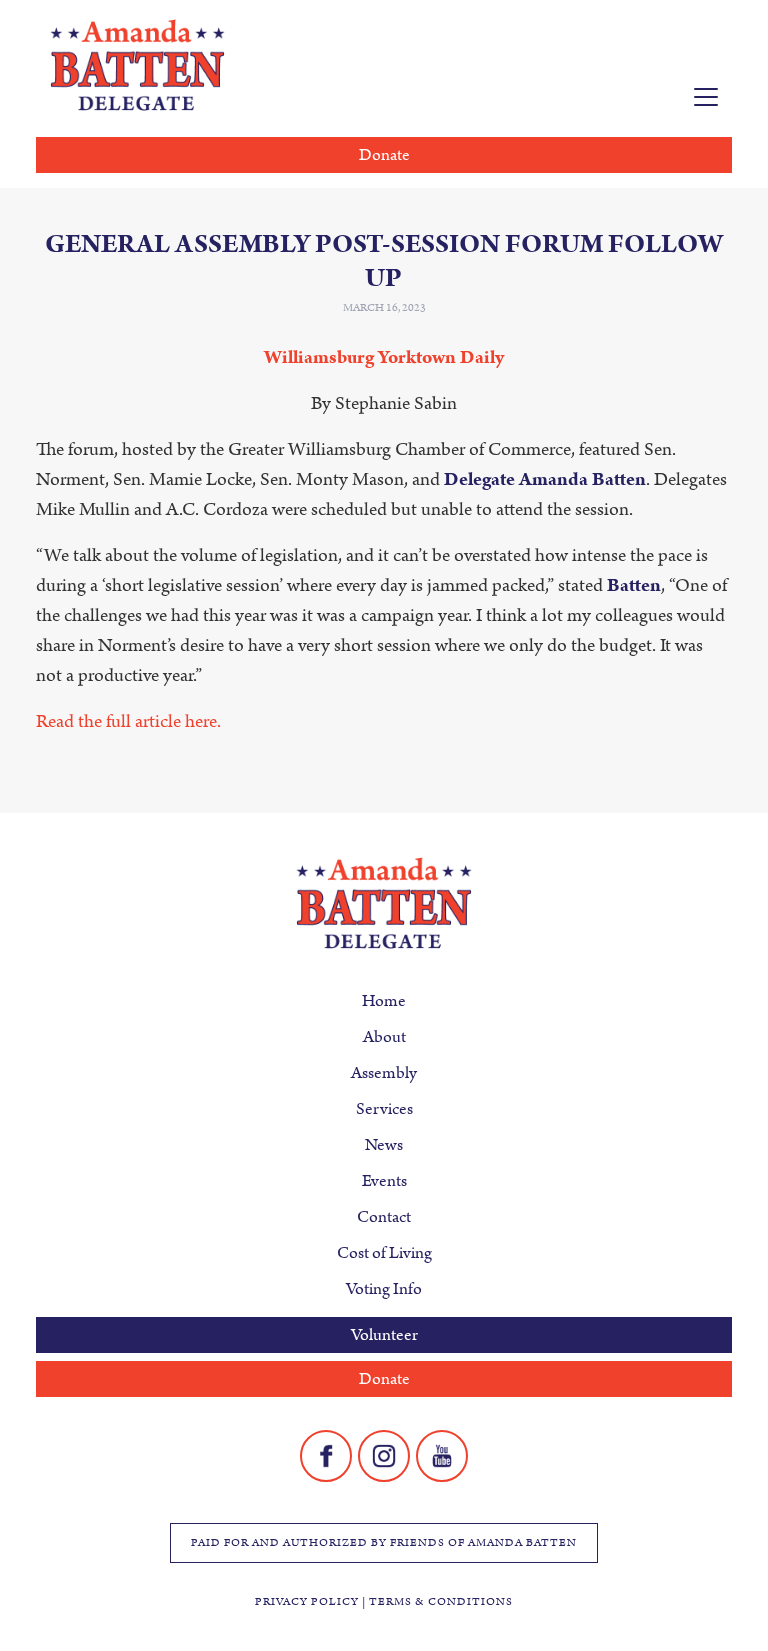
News (384, 1145)
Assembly (384, 1073)
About (384, 1037)
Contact (384, 1217)
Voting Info (384, 1289)
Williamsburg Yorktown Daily (384, 357)
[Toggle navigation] (706, 97)
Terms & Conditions (441, 1602)
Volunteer (384, 1335)
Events (384, 1181)
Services (384, 1109)
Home (384, 1001)
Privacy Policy (307, 1602)
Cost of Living (384, 1253)
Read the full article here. (128, 721)
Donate (384, 155)
